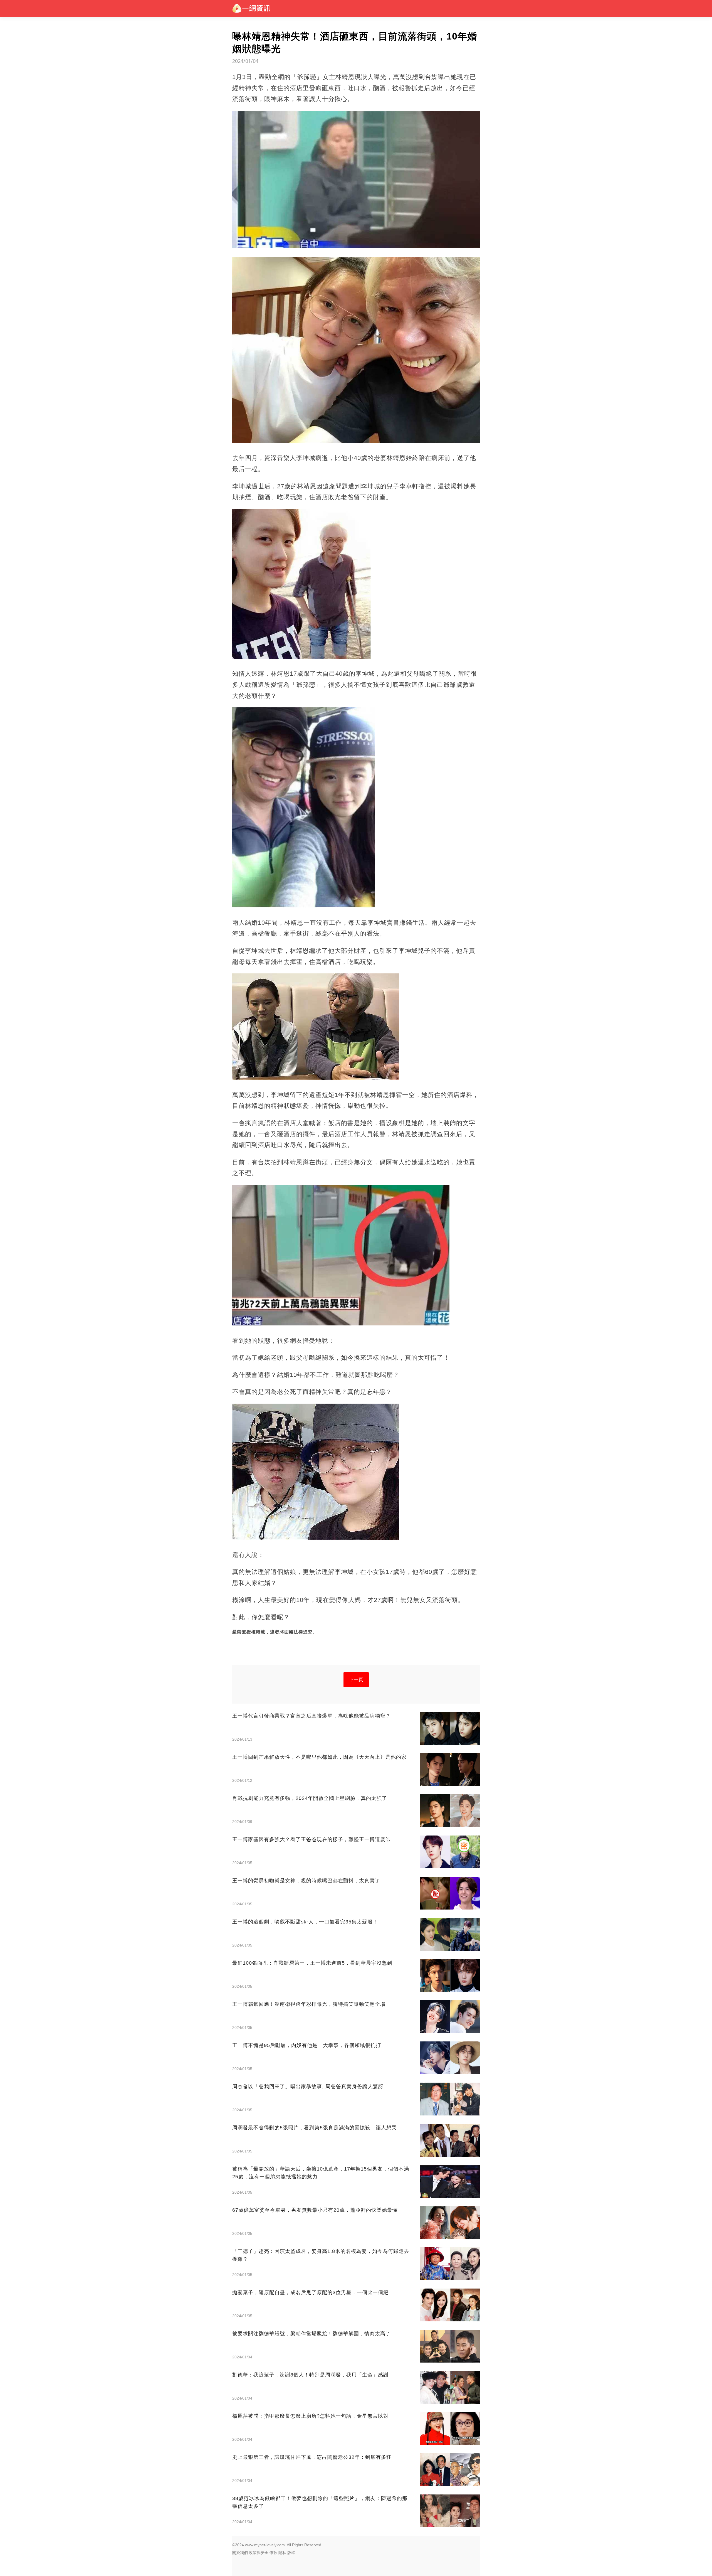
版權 (291, 2553)
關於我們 (240, 2553)
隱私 (282, 2553)
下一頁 (356, 1680)
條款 (273, 2553)
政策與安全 (259, 2553)
